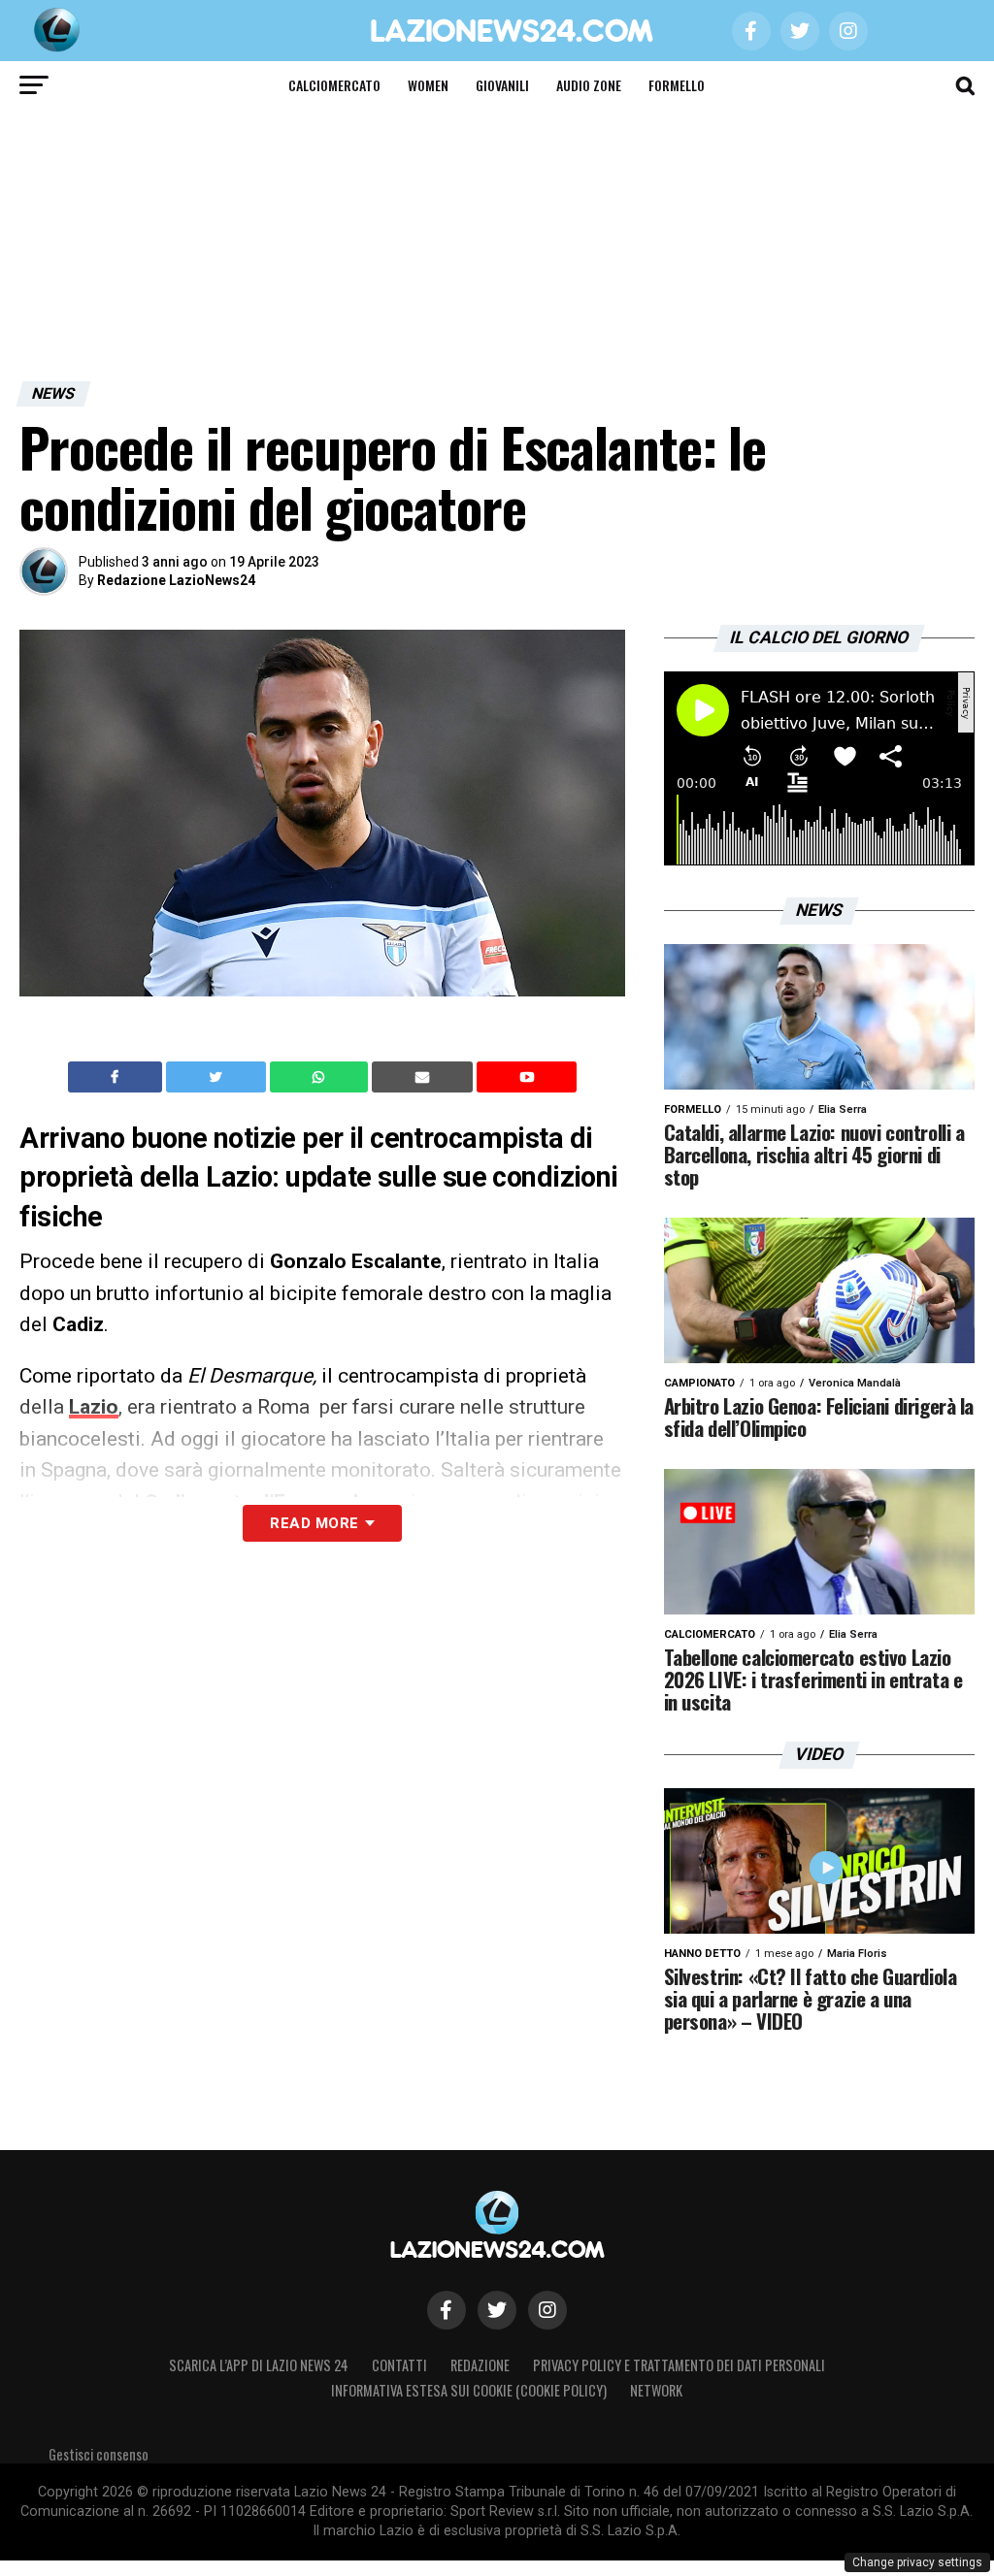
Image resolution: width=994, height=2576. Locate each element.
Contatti (399, 2365)
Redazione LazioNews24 (176, 580)
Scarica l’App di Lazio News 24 (259, 2365)
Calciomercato (334, 85)
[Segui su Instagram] (547, 2310)
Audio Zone (589, 85)
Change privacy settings (917, 2562)
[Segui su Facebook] (447, 2310)
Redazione (480, 2365)
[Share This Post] (321, 1077)
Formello (677, 85)
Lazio (94, 1407)
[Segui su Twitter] (497, 2310)
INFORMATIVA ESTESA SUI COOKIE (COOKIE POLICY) (469, 2390)
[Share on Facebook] (117, 1077)
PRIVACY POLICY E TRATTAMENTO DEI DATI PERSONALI (679, 2365)
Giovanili (502, 85)
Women (428, 85)
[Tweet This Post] (218, 1077)
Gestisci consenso (99, 2454)
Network (656, 2390)
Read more (314, 1523)
